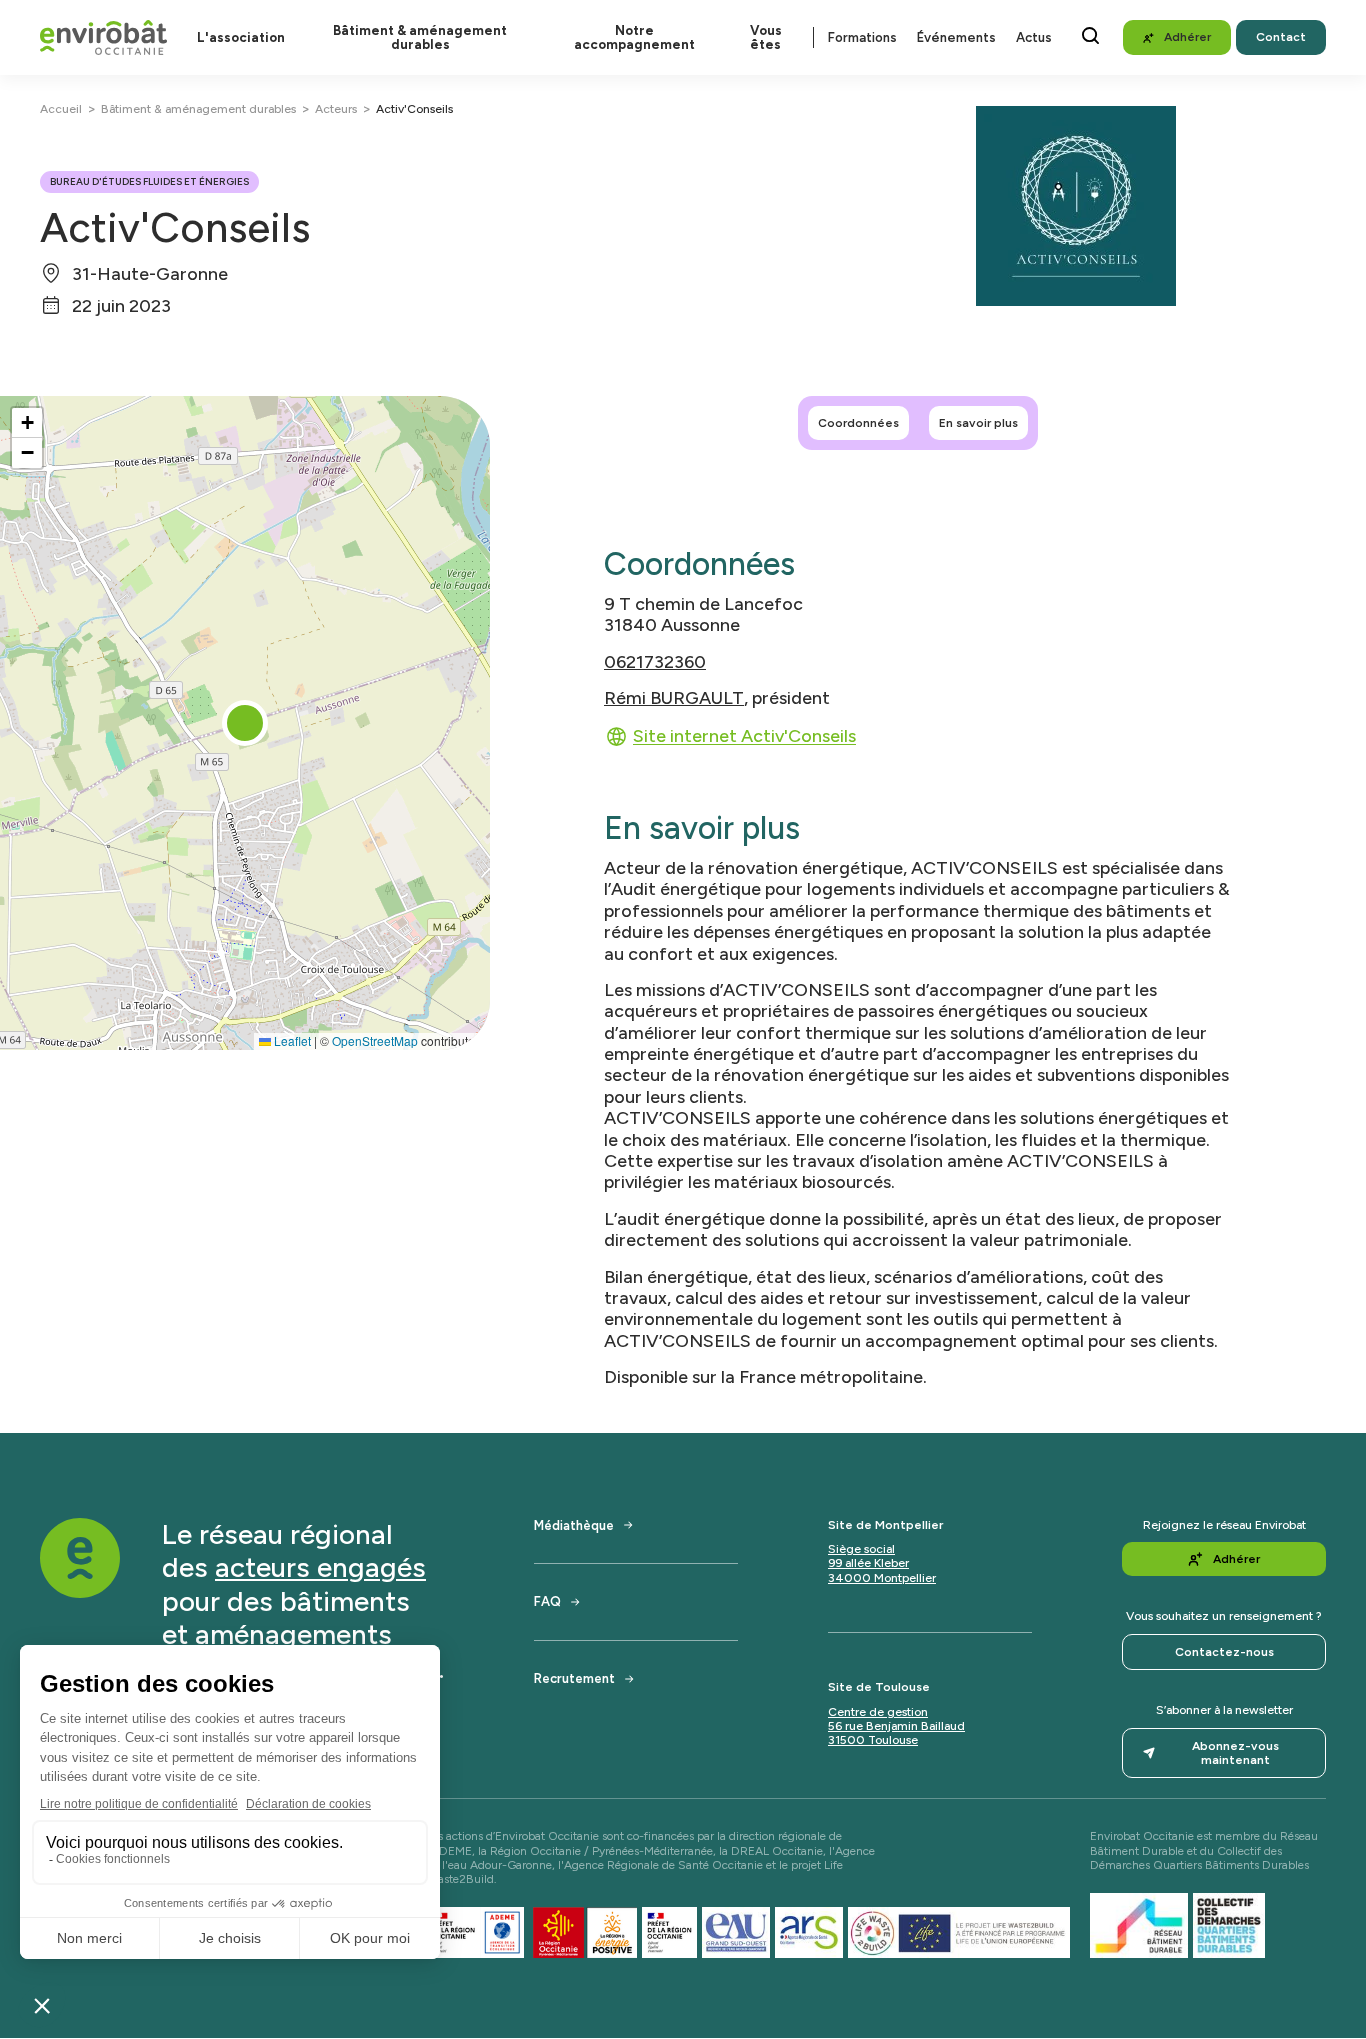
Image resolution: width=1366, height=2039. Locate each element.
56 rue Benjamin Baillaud (896, 1726)
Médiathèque (574, 1525)
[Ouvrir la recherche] (1090, 35)
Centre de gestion (878, 1712)
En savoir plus (978, 423)
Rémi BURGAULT (674, 697)
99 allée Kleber (868, 1563)
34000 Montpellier (882, 1578)
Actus (1034, 37)
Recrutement (574, 1678)
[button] (245, 723)
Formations (862, 37)
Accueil (61, 109)
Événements (956, 37)
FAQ (547, 1601)
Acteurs (336, 109)
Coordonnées (858, 423)
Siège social (861, 1549)
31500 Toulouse (873, 1740)
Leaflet (291, 1040)
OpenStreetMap (375, 1040)
